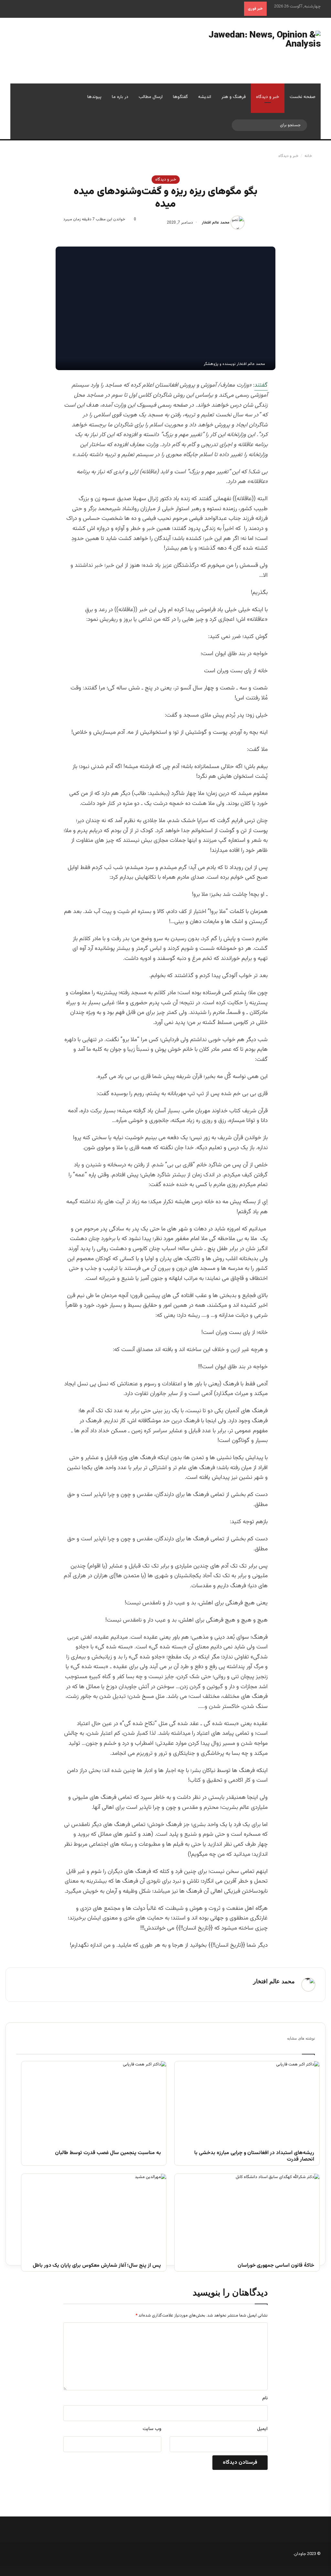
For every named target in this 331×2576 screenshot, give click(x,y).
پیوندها (94, 97)
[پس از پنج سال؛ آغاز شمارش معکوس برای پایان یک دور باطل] (94, 2215)
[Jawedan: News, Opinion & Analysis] (253, 51)
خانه (309, 156)
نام (265, 2398)
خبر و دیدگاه (268, 97)
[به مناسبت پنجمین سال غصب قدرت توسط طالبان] (94, 2102)
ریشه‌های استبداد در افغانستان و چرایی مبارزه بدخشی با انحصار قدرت (254, 2157)
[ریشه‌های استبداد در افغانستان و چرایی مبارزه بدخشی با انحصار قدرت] (247, 2102)
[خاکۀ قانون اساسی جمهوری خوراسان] (247, 2215)
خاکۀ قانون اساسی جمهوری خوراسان (276, 2266)
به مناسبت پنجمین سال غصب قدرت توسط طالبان (108, 2153)
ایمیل (262, 2429)
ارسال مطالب (151, 97)
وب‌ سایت (152, 2429)
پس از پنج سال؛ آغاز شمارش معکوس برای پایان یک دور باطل (97, 2266)
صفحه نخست (303, 97)
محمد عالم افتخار (216, 223)
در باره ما (120, 97)
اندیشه (205, 97)
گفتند (261, 385)
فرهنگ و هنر (234, 97)
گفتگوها (180, 97)
